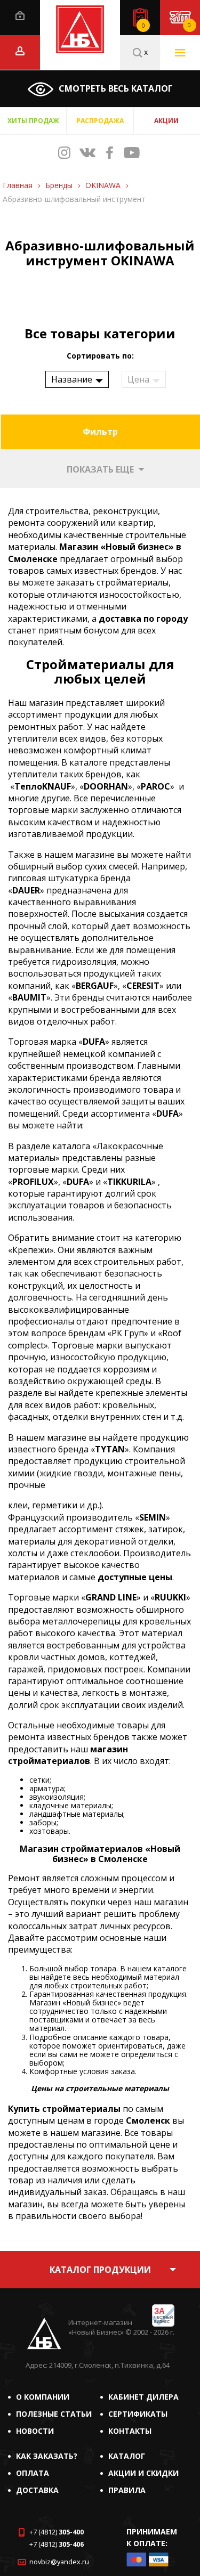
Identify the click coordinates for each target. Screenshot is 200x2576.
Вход (20, 16)
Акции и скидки (143, 2473)
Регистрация (20, 51)
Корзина (189, 25)
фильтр (100, 432)
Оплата (33, 2473)
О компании (43, 2397)
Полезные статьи (54, 2414)
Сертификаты (138, 2414)
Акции (166, 121)
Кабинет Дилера (143, 2397)
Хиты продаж (33, 121)
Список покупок (143, 26)
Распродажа (100, 121)
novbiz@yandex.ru (59, 2562)
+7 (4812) (57, 2532)
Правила (127, 2490)
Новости (35, 2431)
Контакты (130, 2431)
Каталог (127, 2456)
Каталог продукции (100, 2270)
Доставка (37, 2490)
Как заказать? (47, 2456)
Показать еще (100, 469)
